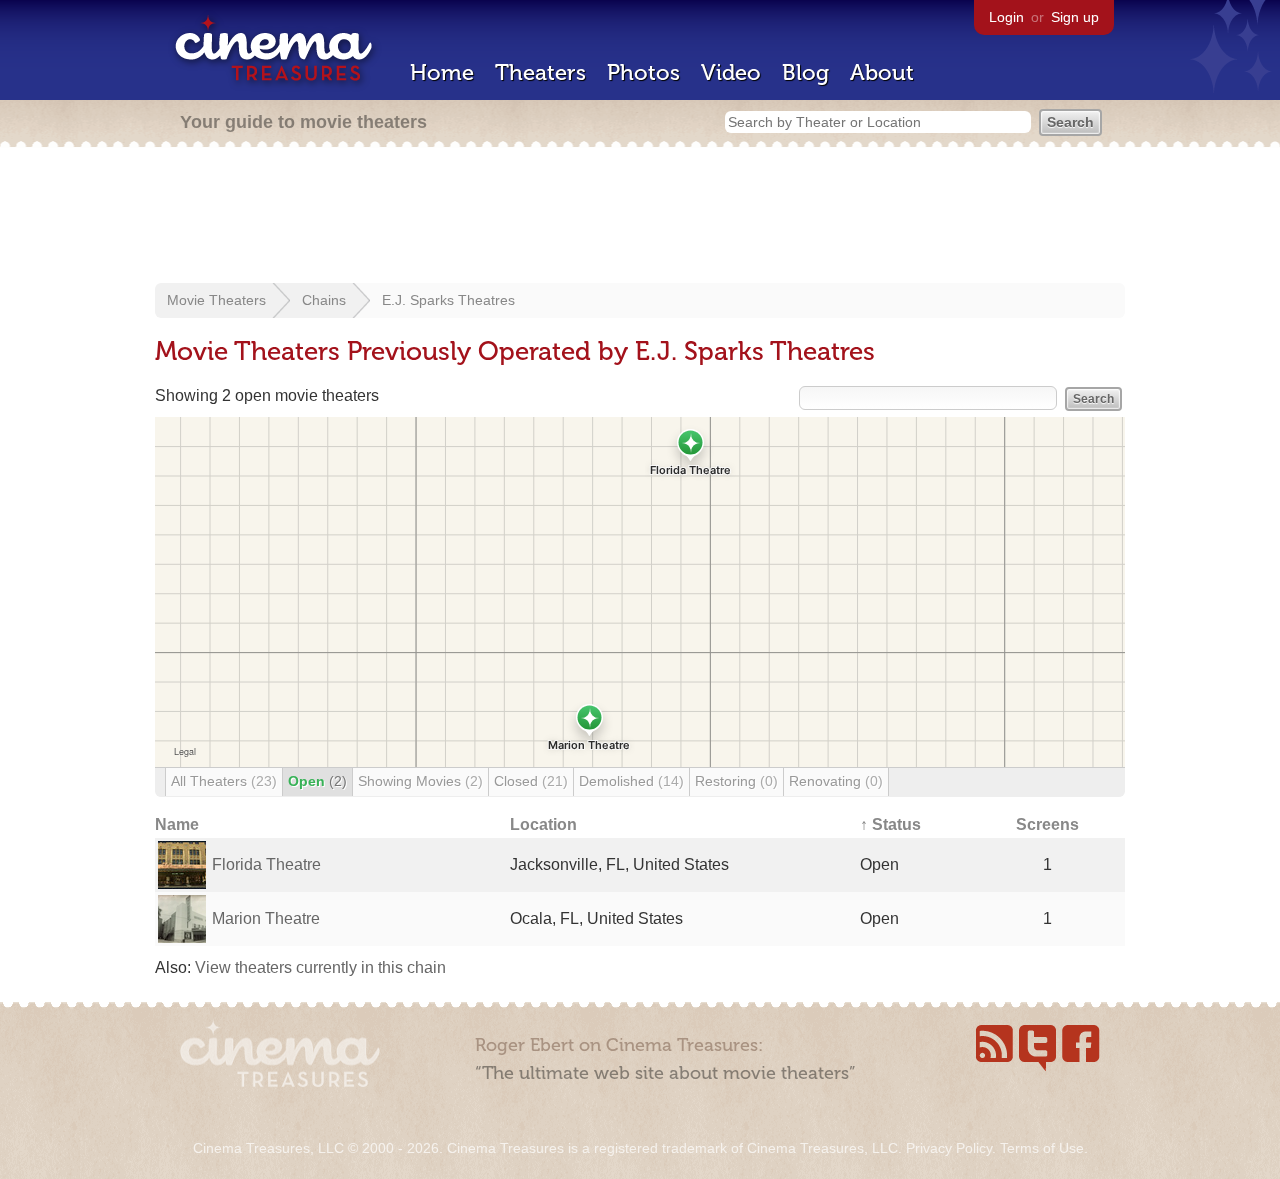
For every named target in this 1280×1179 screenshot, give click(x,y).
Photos (643, 72)
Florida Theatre (266, 864)
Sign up (1075, 17)
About (882, 72)
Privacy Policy (949, 1148)
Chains (324, 300)
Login (1006, 17)
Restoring (736, 781)
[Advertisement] (640, 217)
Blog (805, 72)
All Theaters (224, 781)
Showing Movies (420, 781)
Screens (1047, 824)
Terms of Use (1042, 1148)
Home (442, 72)
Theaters (540, 72)
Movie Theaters (216, 300)
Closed (531, 781)
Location (543, 824)
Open (317, 781)
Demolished (631, 781)
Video (731, 72)
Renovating (836, 781)
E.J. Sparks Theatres (448, 300)
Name (177, 824)
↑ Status (890, 824)
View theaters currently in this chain (320, 967)
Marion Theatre (266, 918)
